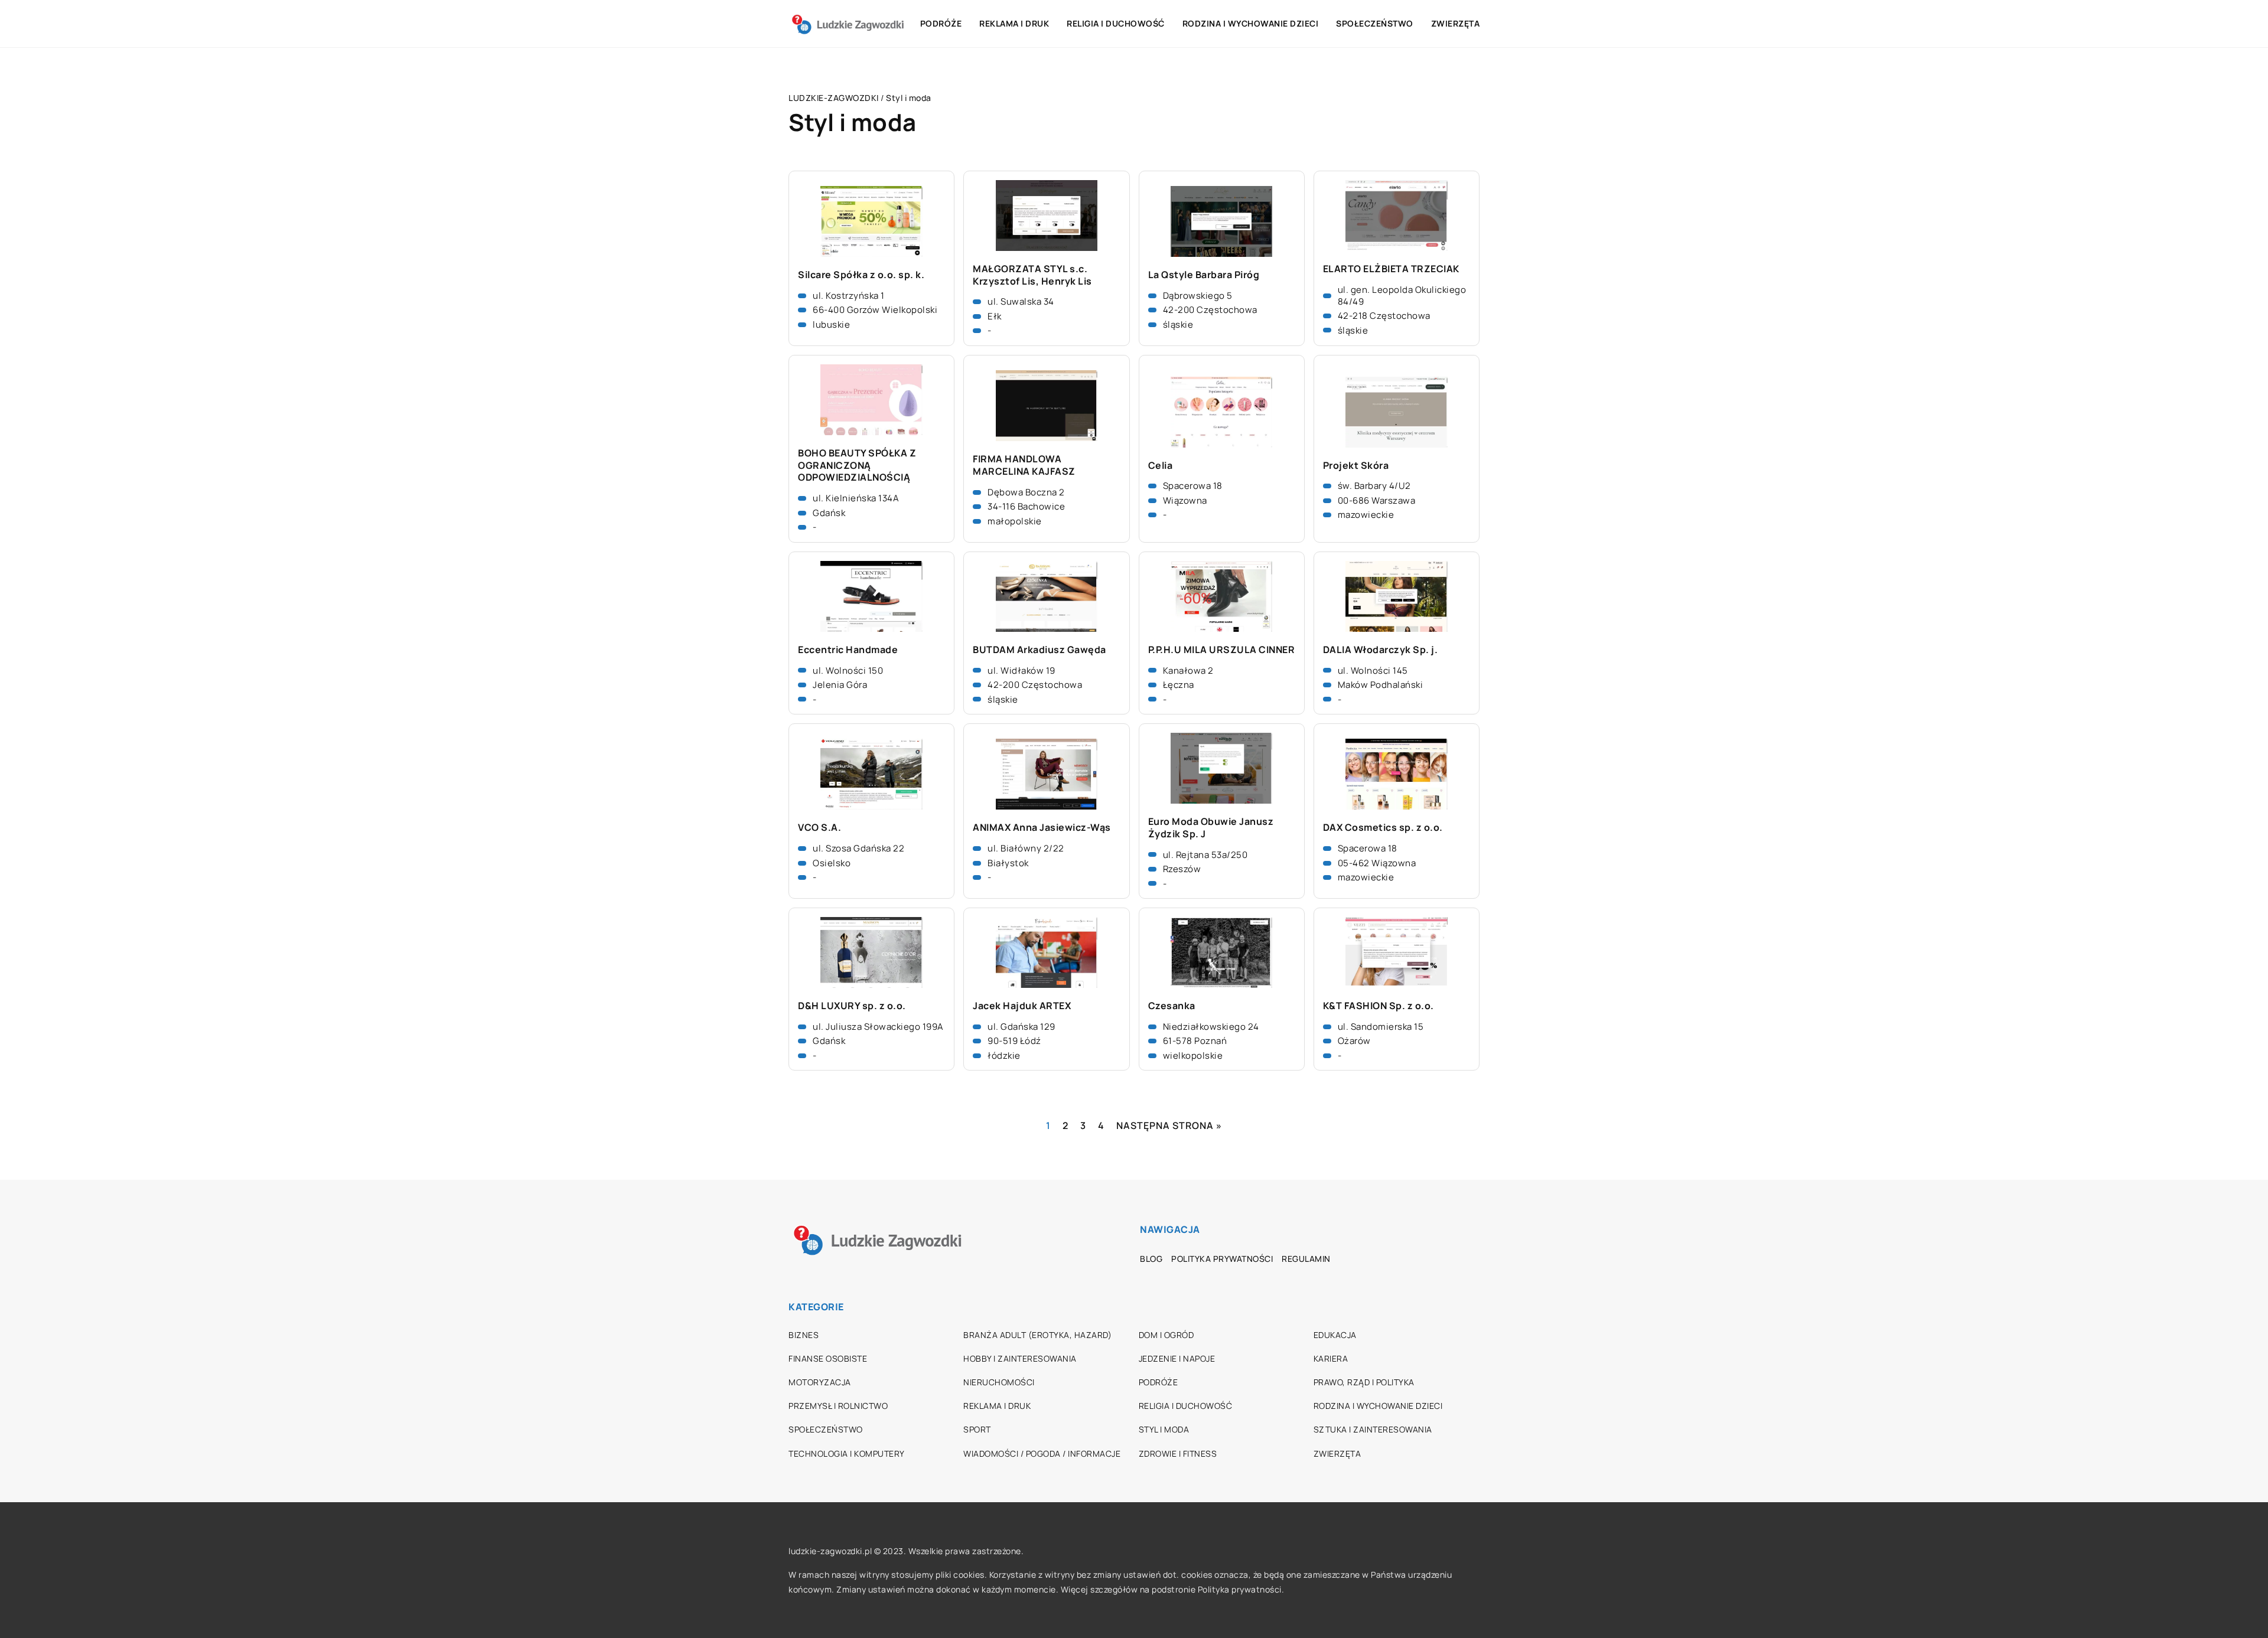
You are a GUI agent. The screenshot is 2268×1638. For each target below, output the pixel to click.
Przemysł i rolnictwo (838, 1406)
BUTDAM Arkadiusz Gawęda (1039, 650)
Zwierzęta (1456, 23)
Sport (977, 1429)
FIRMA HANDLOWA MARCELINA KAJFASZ (1024, 465)
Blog (1151, 1259)
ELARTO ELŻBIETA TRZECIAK (1391, 269)
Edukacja (1335, 1335)
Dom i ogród (1166, 1335)
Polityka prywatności (1222, 1259)
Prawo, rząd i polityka (1364, 1382)
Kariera (1331, 1358)
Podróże (941, 23)
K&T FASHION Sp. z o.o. (1379, 1006)
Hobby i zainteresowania (1020, 1358)
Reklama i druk (1014, 23)
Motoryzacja (820, 1382)
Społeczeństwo (1375, 23)
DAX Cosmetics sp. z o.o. (1383, 828)
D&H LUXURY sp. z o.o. (852, 1006)
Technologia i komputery (847, 1453)
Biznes (804, 1335)
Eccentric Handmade (848, 650)
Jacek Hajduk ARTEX (1022, 1006)
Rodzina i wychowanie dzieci (1251, 23)
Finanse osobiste (828, 1358)
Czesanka (1172, 1006)
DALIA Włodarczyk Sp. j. (1381, 650)
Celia (1161, 466)
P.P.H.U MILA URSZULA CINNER (1222, 650)
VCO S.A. (819, 828)
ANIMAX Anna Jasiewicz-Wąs (1042, 828)
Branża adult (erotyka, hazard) (1037, 1335)
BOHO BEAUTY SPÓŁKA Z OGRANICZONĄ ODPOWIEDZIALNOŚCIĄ (857, 465)
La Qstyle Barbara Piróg (1204, 275)
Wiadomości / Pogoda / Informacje (1042, 1453)
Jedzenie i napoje (1177, 1358)
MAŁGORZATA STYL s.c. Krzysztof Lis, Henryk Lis (1032, 275)
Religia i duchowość (1116, 23)
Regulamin (1306, 1259)
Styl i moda (1164, 1429)
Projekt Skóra (1356, 466)
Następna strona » (1169, 1125)
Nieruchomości (999, 1382)
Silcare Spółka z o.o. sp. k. (861, 275)
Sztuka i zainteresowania (1373, 1429)
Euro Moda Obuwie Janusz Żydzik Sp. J (1211, 828)
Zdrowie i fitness (1178, 1453)
